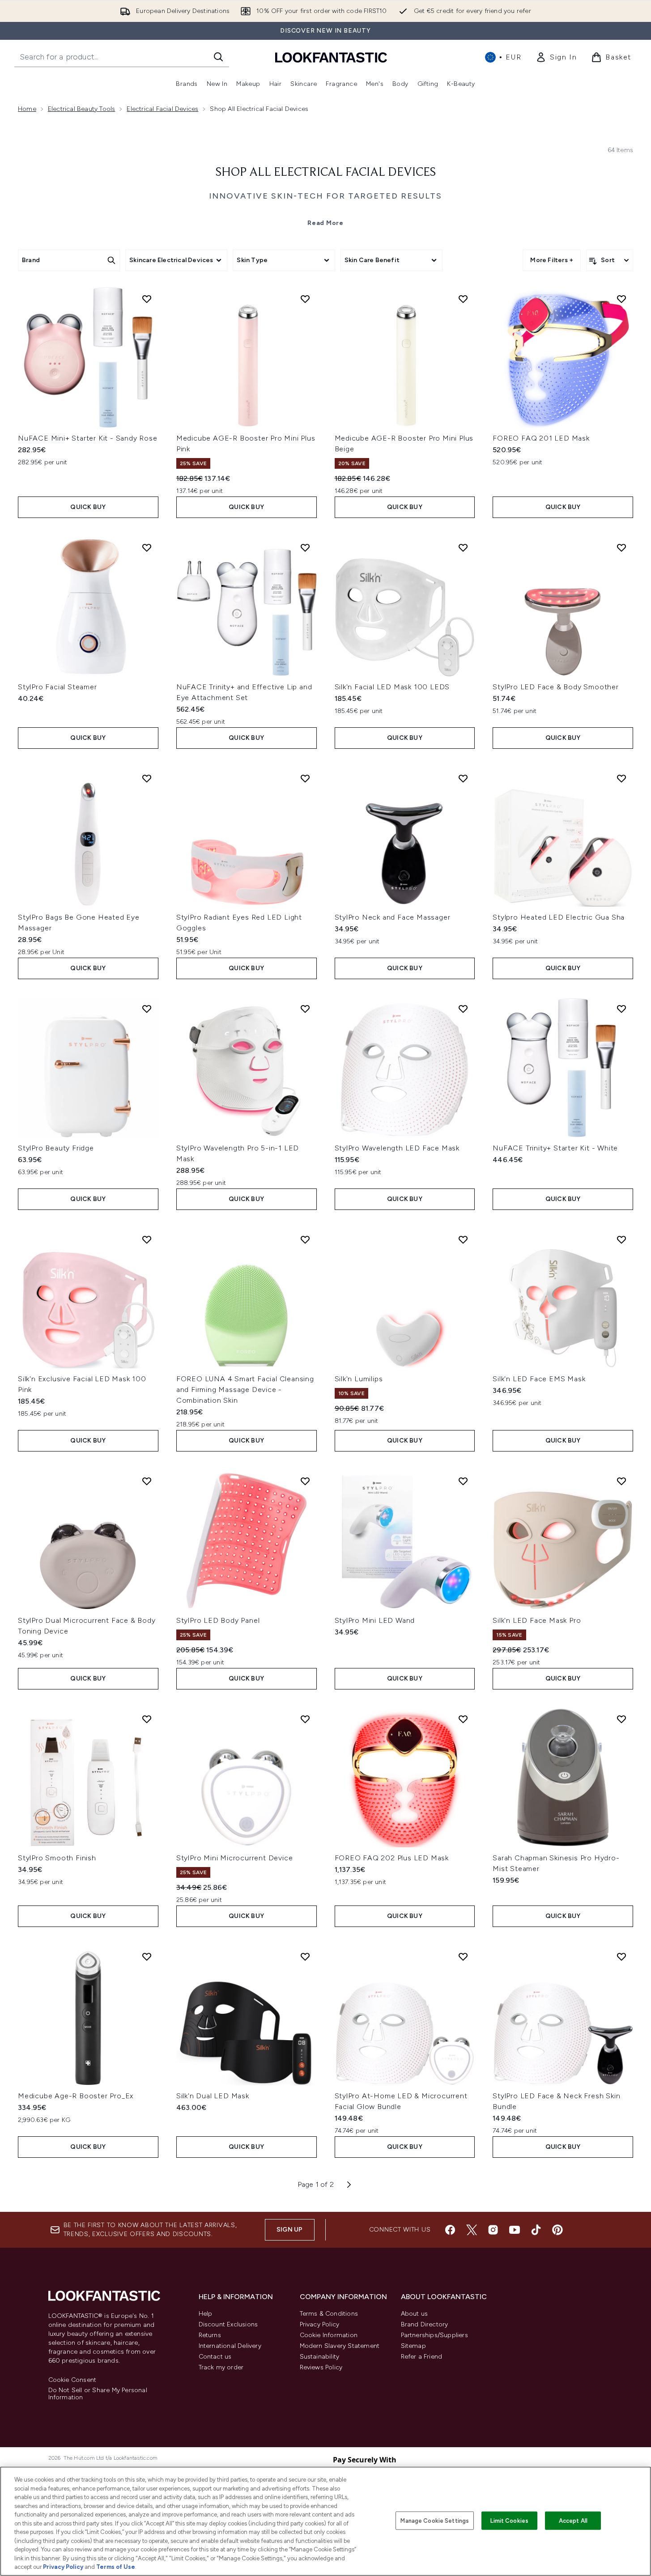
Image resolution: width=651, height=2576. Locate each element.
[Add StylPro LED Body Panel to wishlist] (305, 1481)
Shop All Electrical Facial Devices (326, 173)
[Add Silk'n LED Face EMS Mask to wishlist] (621, 1239)
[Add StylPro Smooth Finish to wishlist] (147, 1719)
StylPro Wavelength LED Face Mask (397, 1148)
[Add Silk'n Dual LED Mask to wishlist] (305, 1956)
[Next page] (349, 2185)
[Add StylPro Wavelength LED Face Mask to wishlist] (463, 1009)
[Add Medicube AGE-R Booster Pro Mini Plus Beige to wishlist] (463, 299)
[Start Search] (218, 57)
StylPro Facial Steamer (57, 687)
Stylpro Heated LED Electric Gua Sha (559, 917)
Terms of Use (116, 2567)
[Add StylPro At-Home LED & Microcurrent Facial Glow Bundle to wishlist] (463, 1956)
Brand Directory (425, 2324)
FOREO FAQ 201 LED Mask (541, 438)
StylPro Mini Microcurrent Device (235, 1858)
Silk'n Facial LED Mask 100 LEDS (392, 687)
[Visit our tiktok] (536, 2230)
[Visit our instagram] (493, 2230)
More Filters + (552, 260)
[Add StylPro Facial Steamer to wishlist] (147, 547)
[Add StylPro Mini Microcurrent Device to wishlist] (305, 1719)
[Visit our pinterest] (557, 2230)
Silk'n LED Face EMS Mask (539, 1379)
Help (206, 2314)
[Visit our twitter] (472, 2230)
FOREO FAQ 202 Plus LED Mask (392, 1858)
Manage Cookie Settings (435, 2520)
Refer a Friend (422, 2357)
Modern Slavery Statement (340, 2346)
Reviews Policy (321, 2367)
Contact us (215, 2357)
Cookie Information (329, 2335)
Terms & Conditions (329, 2314)
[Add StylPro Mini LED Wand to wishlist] (463, 1481)
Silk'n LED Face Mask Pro (537, 1620)
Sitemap (413, 2346)
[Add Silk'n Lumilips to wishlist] (463, 1239)
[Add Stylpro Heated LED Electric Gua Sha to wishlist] (621, 778)
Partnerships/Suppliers (434, 2335)
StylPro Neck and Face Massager (393, 917)
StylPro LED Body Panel (218, 1620)
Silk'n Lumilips (359, 1379)
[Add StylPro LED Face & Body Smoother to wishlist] (621, 547)
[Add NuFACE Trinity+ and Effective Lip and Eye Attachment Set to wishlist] (305, 547)
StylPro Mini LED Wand (375, 1620)
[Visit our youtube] (515, 2230)
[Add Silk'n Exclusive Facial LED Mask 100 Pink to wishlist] (147, 1239)
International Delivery (230, 2346)
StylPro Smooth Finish (57, 1858)
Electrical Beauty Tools (82, 109)
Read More (325, 223)
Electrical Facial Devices (162, 109)
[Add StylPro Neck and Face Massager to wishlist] (463, 778)
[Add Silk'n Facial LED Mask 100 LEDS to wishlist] (463, 547)
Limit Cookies (509, 2520)
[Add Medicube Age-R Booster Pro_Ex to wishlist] (147, 1956)
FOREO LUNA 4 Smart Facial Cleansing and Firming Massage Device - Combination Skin (245, 1390)
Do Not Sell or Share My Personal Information (98, 2394)
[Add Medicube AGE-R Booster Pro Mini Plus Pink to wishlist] (305, 299)
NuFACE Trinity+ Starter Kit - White (555, 1148)
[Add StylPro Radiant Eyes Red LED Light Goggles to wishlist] (305, 778)
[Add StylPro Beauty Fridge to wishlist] (147, 1009)
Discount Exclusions (228, 2324)
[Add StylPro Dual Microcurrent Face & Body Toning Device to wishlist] (147, 1481)
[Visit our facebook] (450, 2230)
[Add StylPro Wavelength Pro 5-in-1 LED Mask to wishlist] (305, 1009)
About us (415, 2314)
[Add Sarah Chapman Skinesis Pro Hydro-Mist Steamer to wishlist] (621, 1719)
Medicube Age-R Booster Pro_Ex (76, 2096)
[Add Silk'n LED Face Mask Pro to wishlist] (621, 1481)
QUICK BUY (88, 507)
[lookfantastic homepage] (331, 57)
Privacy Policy (320, 2324)
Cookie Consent (72, 2380)
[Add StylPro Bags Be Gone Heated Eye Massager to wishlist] (147, 778)
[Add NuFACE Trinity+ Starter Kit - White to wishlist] (621, 1009)
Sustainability (320, 2357)
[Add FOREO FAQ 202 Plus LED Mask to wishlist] (463, 1719)
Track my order (221, 2367)
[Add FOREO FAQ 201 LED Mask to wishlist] (621, 299)
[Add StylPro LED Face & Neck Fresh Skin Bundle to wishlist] (621, 1956)
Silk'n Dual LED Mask (213, 2096)
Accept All (573, 2520)
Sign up (289, 2230)
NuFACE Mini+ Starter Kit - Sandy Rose (88, 438)
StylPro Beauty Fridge (56, 1148)
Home (27, 109)
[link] (556, 57)
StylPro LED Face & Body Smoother (556, 687)
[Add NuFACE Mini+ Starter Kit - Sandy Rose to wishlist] (147, 299)
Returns (210, 2335)
